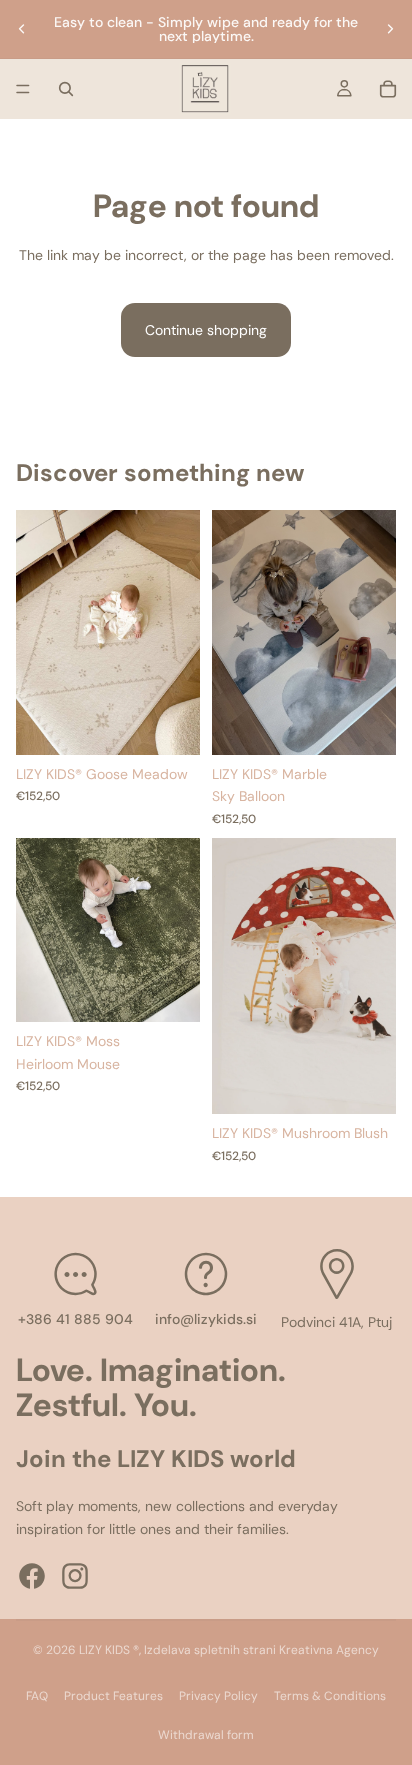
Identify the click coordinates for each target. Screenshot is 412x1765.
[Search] (66, 89)
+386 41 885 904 (75, 1318)
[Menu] (23, 89)
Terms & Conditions (330, 1696)
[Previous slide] (22, 29)
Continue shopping (206, 330)
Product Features (113, 1696)
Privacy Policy (218, 1696)
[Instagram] (75, 1576)
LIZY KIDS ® (109, 1650)
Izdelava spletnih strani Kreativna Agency (261, 1650)
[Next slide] (390, 29)
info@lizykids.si (206, 1318)
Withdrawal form (206, 1735)
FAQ (37, 1696)
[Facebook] (32, 1576)
